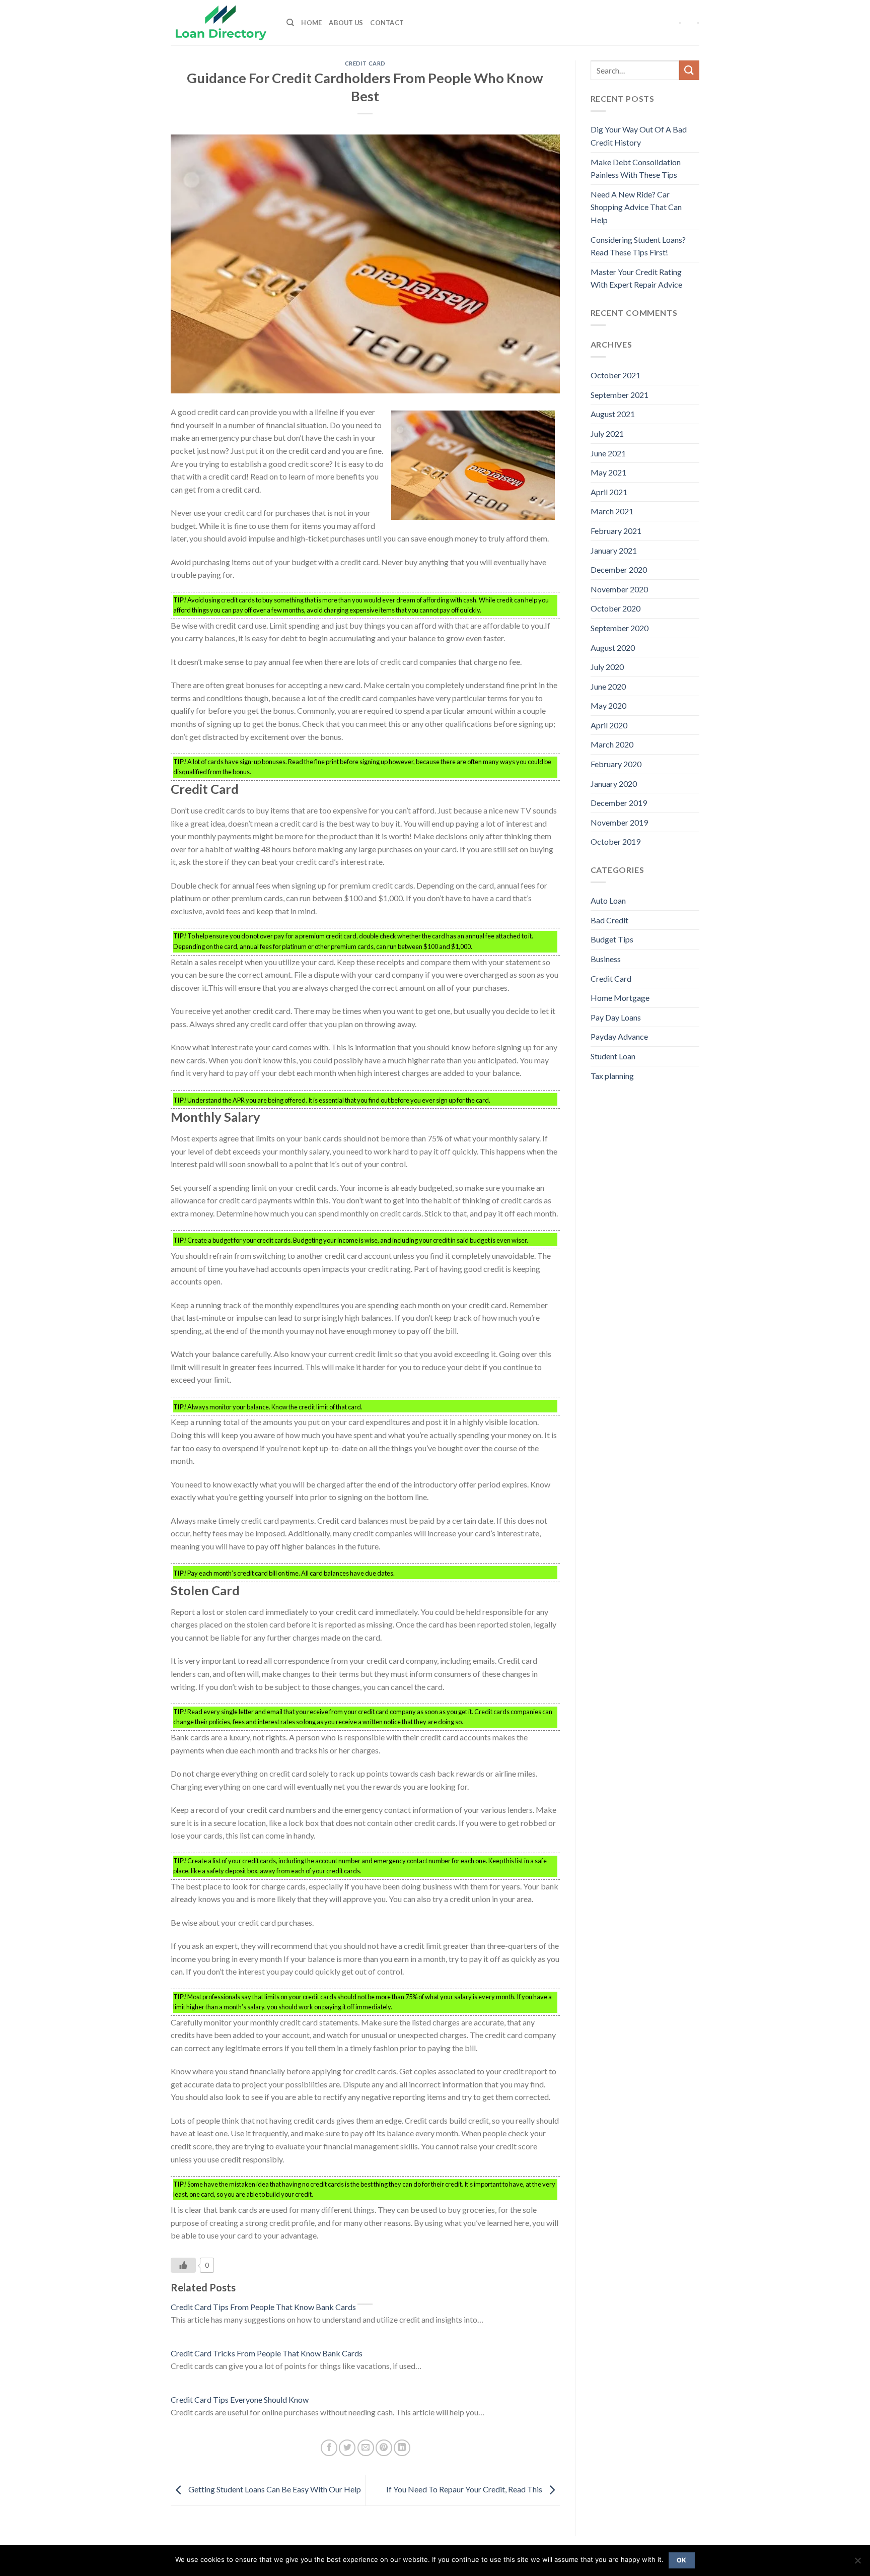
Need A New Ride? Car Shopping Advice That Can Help (636, 207)
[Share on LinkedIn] (402, 2448)
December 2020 (619, 569)
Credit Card (365, 63)
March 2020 (612, 744)
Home (311, 23)
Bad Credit (609, 920)
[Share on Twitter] (347, 2448)
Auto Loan (608, 900)
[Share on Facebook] (329, 2448)
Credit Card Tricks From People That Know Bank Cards (267, 2353)
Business (606, 959)
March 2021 (612, 511)
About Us (346, 23)
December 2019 (619, 803)
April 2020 (609, 725)
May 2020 (608, 705)
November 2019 (619, 822)
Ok (682, 2560)
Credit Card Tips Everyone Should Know (240, 2399)
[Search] (290, 23)
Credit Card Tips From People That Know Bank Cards (263, 2307)
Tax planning (612, 1076)
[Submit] (689, 70)
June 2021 (608, 453)
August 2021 (613, 414)
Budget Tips (612, 939)
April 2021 (609, 492)
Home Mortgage (620, 998)
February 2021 (616, 531)
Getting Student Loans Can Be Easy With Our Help (274, 2489)
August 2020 (613, 648)
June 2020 (608, 686)
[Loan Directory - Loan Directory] (221, 23)
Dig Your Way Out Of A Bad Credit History (639, 136)
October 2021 (615, 375)
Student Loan (613, 1056)
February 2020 (616, 764)
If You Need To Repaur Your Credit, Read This (465, 2489)
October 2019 (615, 841)
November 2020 (619, 589)
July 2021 (607, 433)
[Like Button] (183, 2265)
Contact (387, 23)
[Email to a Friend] (366, 2448)
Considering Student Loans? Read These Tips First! (638, 246)
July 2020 (607, 667)
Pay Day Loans (616, 1017)
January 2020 (614, 784)
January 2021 (614, 550)
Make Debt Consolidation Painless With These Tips (636, 168)
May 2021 (608, 472)
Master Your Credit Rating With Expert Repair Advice (636, 278)
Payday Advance (619, 1036)
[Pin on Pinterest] (384, 2448)
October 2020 (615, 608)
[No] (857, 2563)
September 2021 (620, 395)
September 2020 (620, 628)
